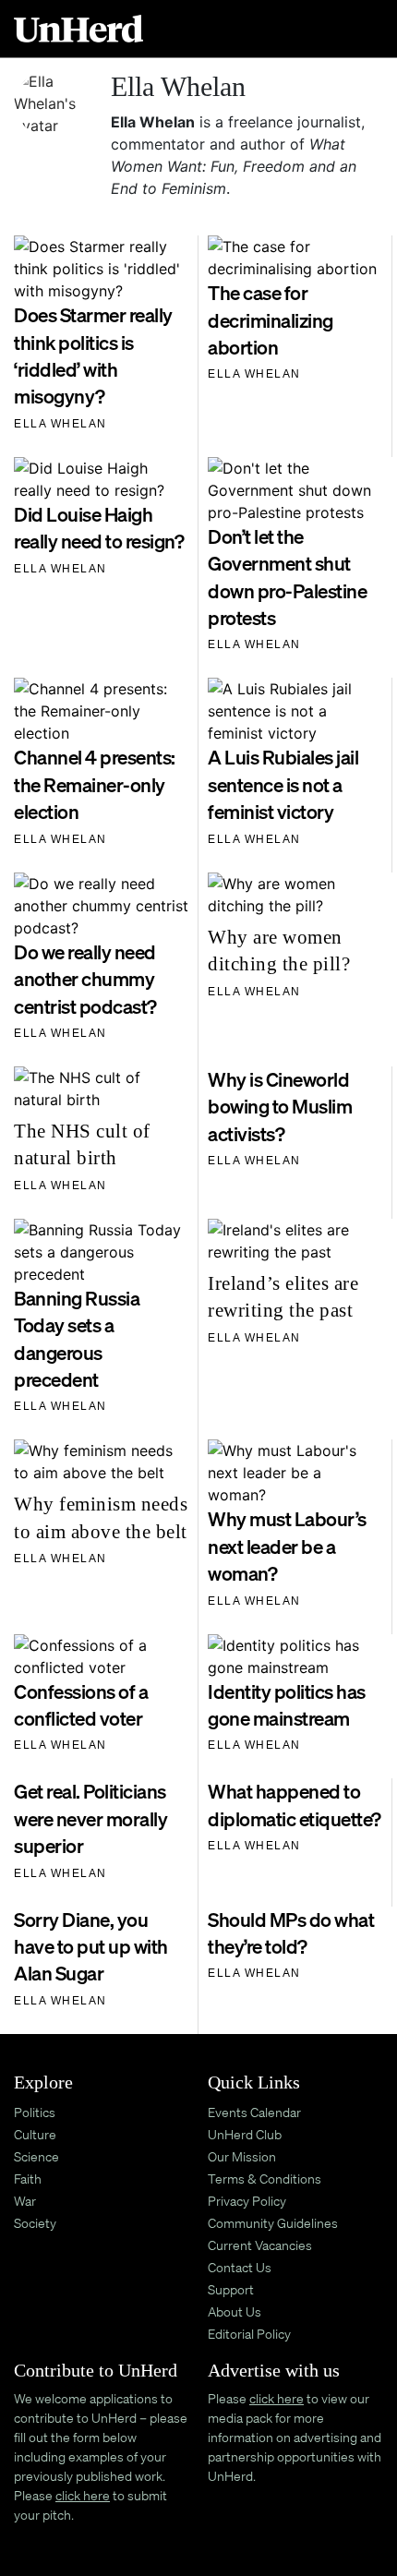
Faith (28, 2179)
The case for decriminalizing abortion (271, 320)
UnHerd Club (245, 2134)
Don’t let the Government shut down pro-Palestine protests (287, 577)
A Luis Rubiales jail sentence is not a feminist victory (283, 784)
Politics (35, 2112)
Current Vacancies (260, 2245)
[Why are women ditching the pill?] (295, 893)
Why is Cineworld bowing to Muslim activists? (280, 1107)
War (25, 2201)
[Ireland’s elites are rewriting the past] (295, 1239)
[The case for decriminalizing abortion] (295, 257)
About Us (235, 2311)
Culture (35, 2134)
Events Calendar (254, 2112)
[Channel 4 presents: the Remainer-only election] (101, 710)
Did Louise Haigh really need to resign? (99, 528)
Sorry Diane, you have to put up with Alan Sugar (91, 1947)
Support (231, 2289)
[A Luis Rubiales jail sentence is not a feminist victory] (295, 710)
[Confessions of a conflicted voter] (101, 1655)
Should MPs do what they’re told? (291, 1933)
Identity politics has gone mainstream (287, 1705)
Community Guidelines (273, 2223)
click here (83, 2495)
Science (36, 2156)
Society (35, 2223)
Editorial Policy (249, 2334)
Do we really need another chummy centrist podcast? (85, 979)
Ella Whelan (60, 424)
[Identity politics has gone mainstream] (295, 1655)
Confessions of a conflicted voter (81, 1705)
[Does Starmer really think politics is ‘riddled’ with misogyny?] (101, 268)
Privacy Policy (247, 2201)
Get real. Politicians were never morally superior (90, 1818)
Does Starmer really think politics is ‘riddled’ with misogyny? (93, 355)
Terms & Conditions (265, 2179)
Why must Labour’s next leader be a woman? (287, 1546)
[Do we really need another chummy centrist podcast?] (101, 904)
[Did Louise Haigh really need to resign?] (101, 477)
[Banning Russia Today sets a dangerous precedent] (101, 1250)
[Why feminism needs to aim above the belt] (101, 1461)
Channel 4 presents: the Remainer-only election (95, 784)
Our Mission (242, 2156)
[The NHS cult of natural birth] (101, 1087)
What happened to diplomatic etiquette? (295, 1805)
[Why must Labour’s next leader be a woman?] (295, 1472)
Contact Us (240, 2267)
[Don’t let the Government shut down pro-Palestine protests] (295, 488)
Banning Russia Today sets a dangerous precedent (77, 1339)
